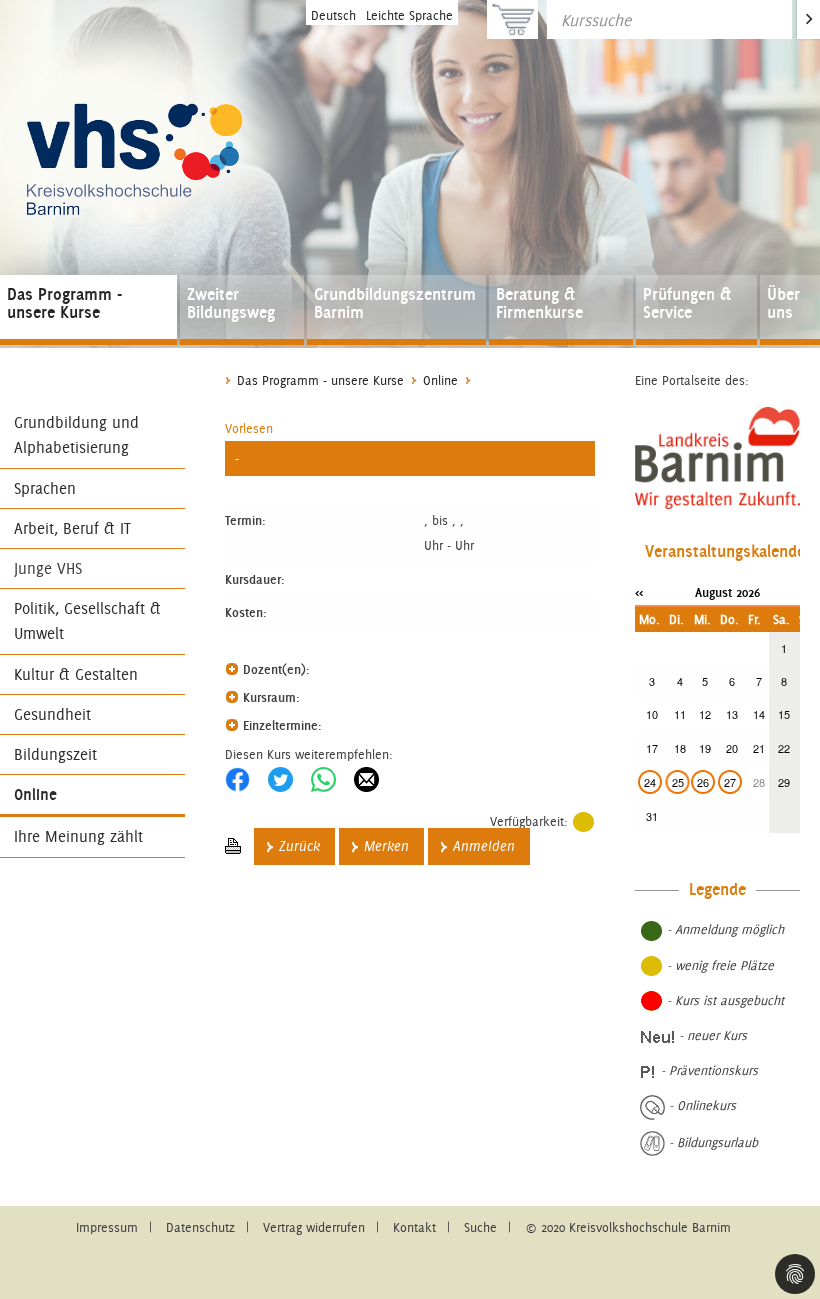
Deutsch (333, 15)
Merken (386, 846)
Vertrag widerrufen (314, 1227)
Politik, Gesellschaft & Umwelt (87, 621)
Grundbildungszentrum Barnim (395, 303)
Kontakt (414, 1227)
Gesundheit (52, 714)
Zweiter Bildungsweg (231, 303)
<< (639, 592)
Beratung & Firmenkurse (539, 303)
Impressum (107, 1227)
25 (678, 782)
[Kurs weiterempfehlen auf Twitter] (280, 779)
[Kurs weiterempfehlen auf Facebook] (237, 779)
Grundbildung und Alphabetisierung (76, 435)
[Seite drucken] (233, 846)
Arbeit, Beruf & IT (72, 528)
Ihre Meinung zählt (78, 836)
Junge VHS (48, 568)
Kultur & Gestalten (76, 674)
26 (703, 782)
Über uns (783, 303)
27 (730, 782)
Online (35, 794)
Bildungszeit (55, 754)
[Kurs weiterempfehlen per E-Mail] (366, 779)
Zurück (299, 846)
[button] (249, 428)
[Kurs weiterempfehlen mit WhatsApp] (323, 779)
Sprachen (45, 488)
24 (650, 782)
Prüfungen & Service (687, 303)
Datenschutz (200, 1227)
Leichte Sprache (409, 15)
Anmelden (484, 846)
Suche (480, 1227)
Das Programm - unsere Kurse (64, 303)
